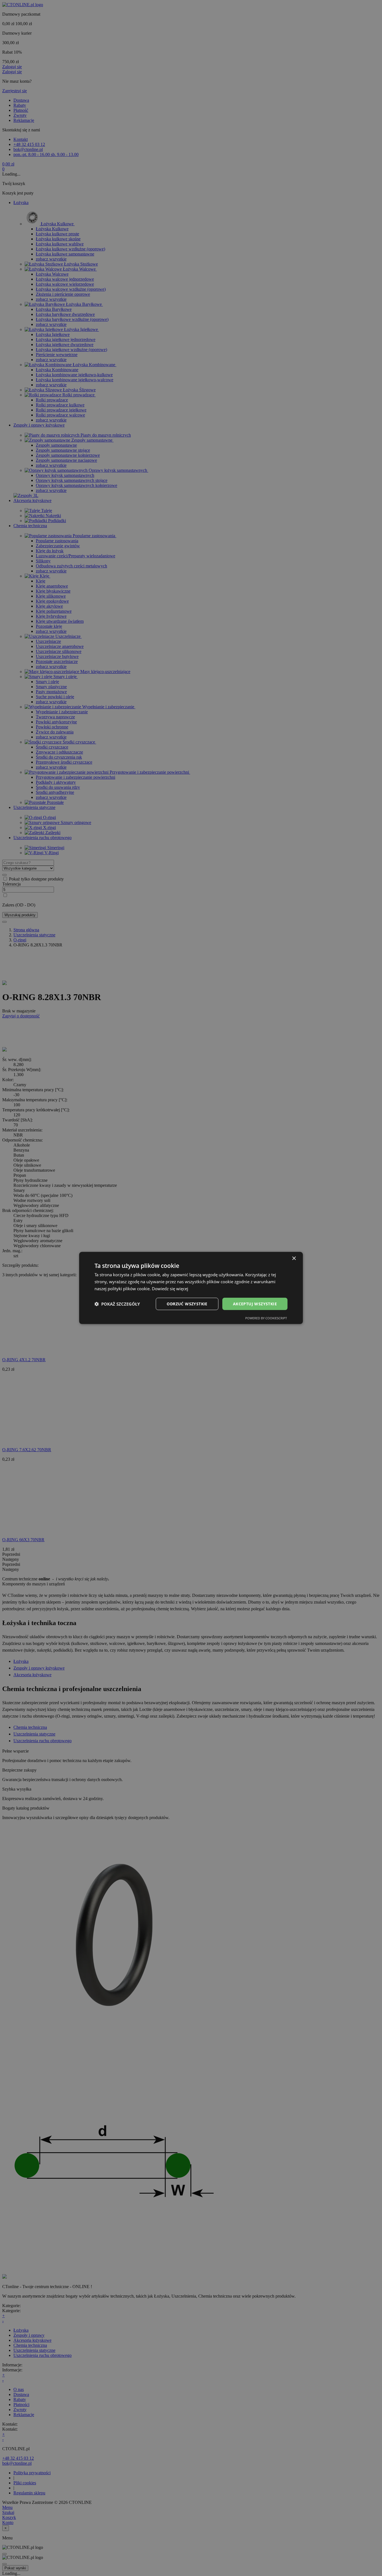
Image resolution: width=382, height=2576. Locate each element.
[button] (117, 1304)
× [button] (294, 1259)
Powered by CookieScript (266, 1318)
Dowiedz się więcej (170, 1289)
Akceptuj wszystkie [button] (255, 1304)
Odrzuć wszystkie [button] (187, 1304)
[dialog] (191, 1288)
